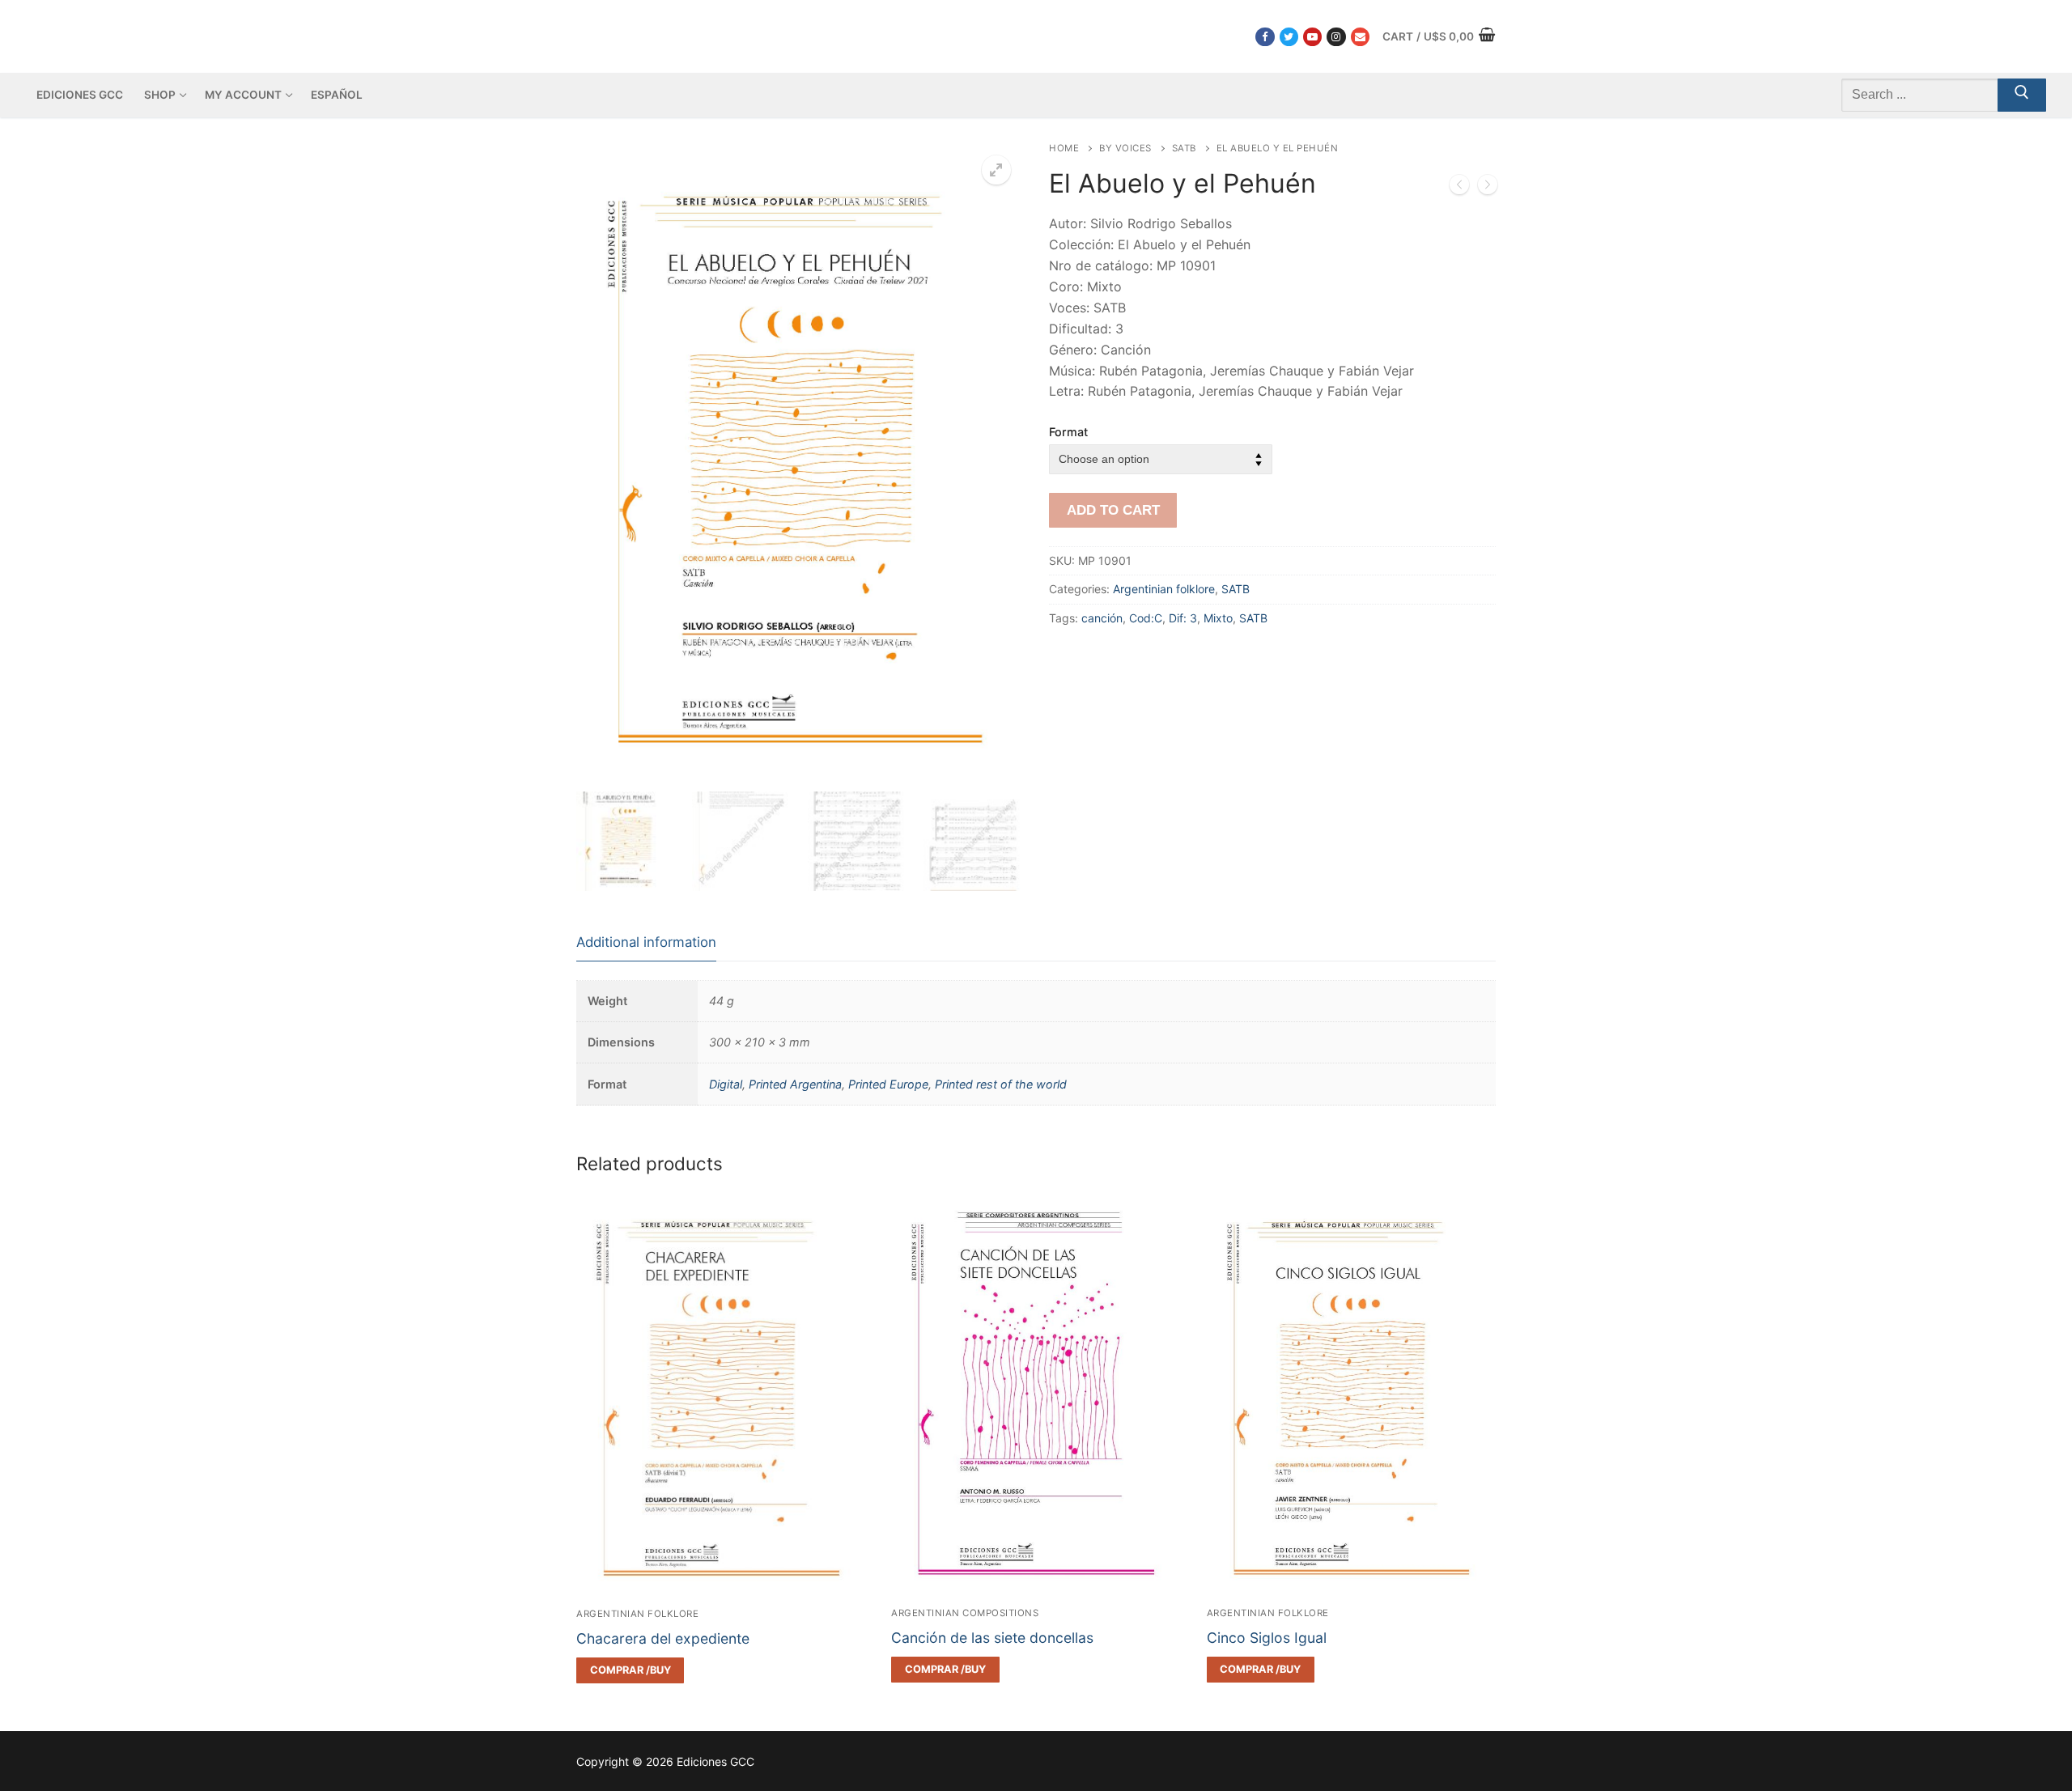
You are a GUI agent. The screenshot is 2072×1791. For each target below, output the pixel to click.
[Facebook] (1265, 37)
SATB (1184, 148)
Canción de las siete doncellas (992, 1638)
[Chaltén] (1488, 188)
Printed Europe (888, 1084)
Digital (726, 1084)
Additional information (646, 942)
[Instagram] (1336, 37)
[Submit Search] (2022, 95)
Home (1064, 148)
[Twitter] (1289, 37)
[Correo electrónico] (1360, 37)
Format (1068, 432)
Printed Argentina (795, 1084)
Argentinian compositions (965, 1613)
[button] (996, 170)
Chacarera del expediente (663, 1638)
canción (1102, 618)
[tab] (646, 943)
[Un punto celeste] (1459, 188)
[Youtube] (1312, 37)
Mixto (1218, 618)
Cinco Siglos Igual (1267, 1638)
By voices (1125, 148)
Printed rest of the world (1001, 1084)
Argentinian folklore (1164, 589)
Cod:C (1146, 618)
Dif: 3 (1183, 618)
